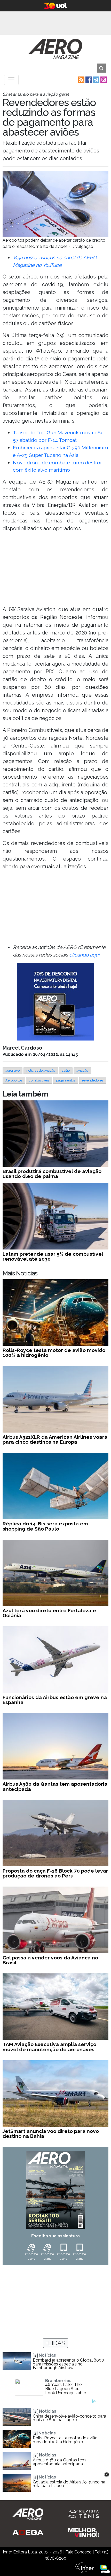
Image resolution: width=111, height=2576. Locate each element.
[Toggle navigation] (11, 80)
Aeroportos (14, 1080)
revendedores (93, 1080)
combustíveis (39, 1080)
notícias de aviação (41, 1070)
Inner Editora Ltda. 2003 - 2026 (33, 2552)
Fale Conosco (78, 2552)
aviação (82, 1070)
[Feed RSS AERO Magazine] (81, 79)
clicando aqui (84, 955)
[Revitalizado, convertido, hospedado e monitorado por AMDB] (105, 2568)
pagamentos (66, 1080)
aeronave (13, 1070)
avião (66, 1070)
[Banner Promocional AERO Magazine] (55, 1001)
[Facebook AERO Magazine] (88, 79)
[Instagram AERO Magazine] (103, 79)
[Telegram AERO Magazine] (96, 79)
